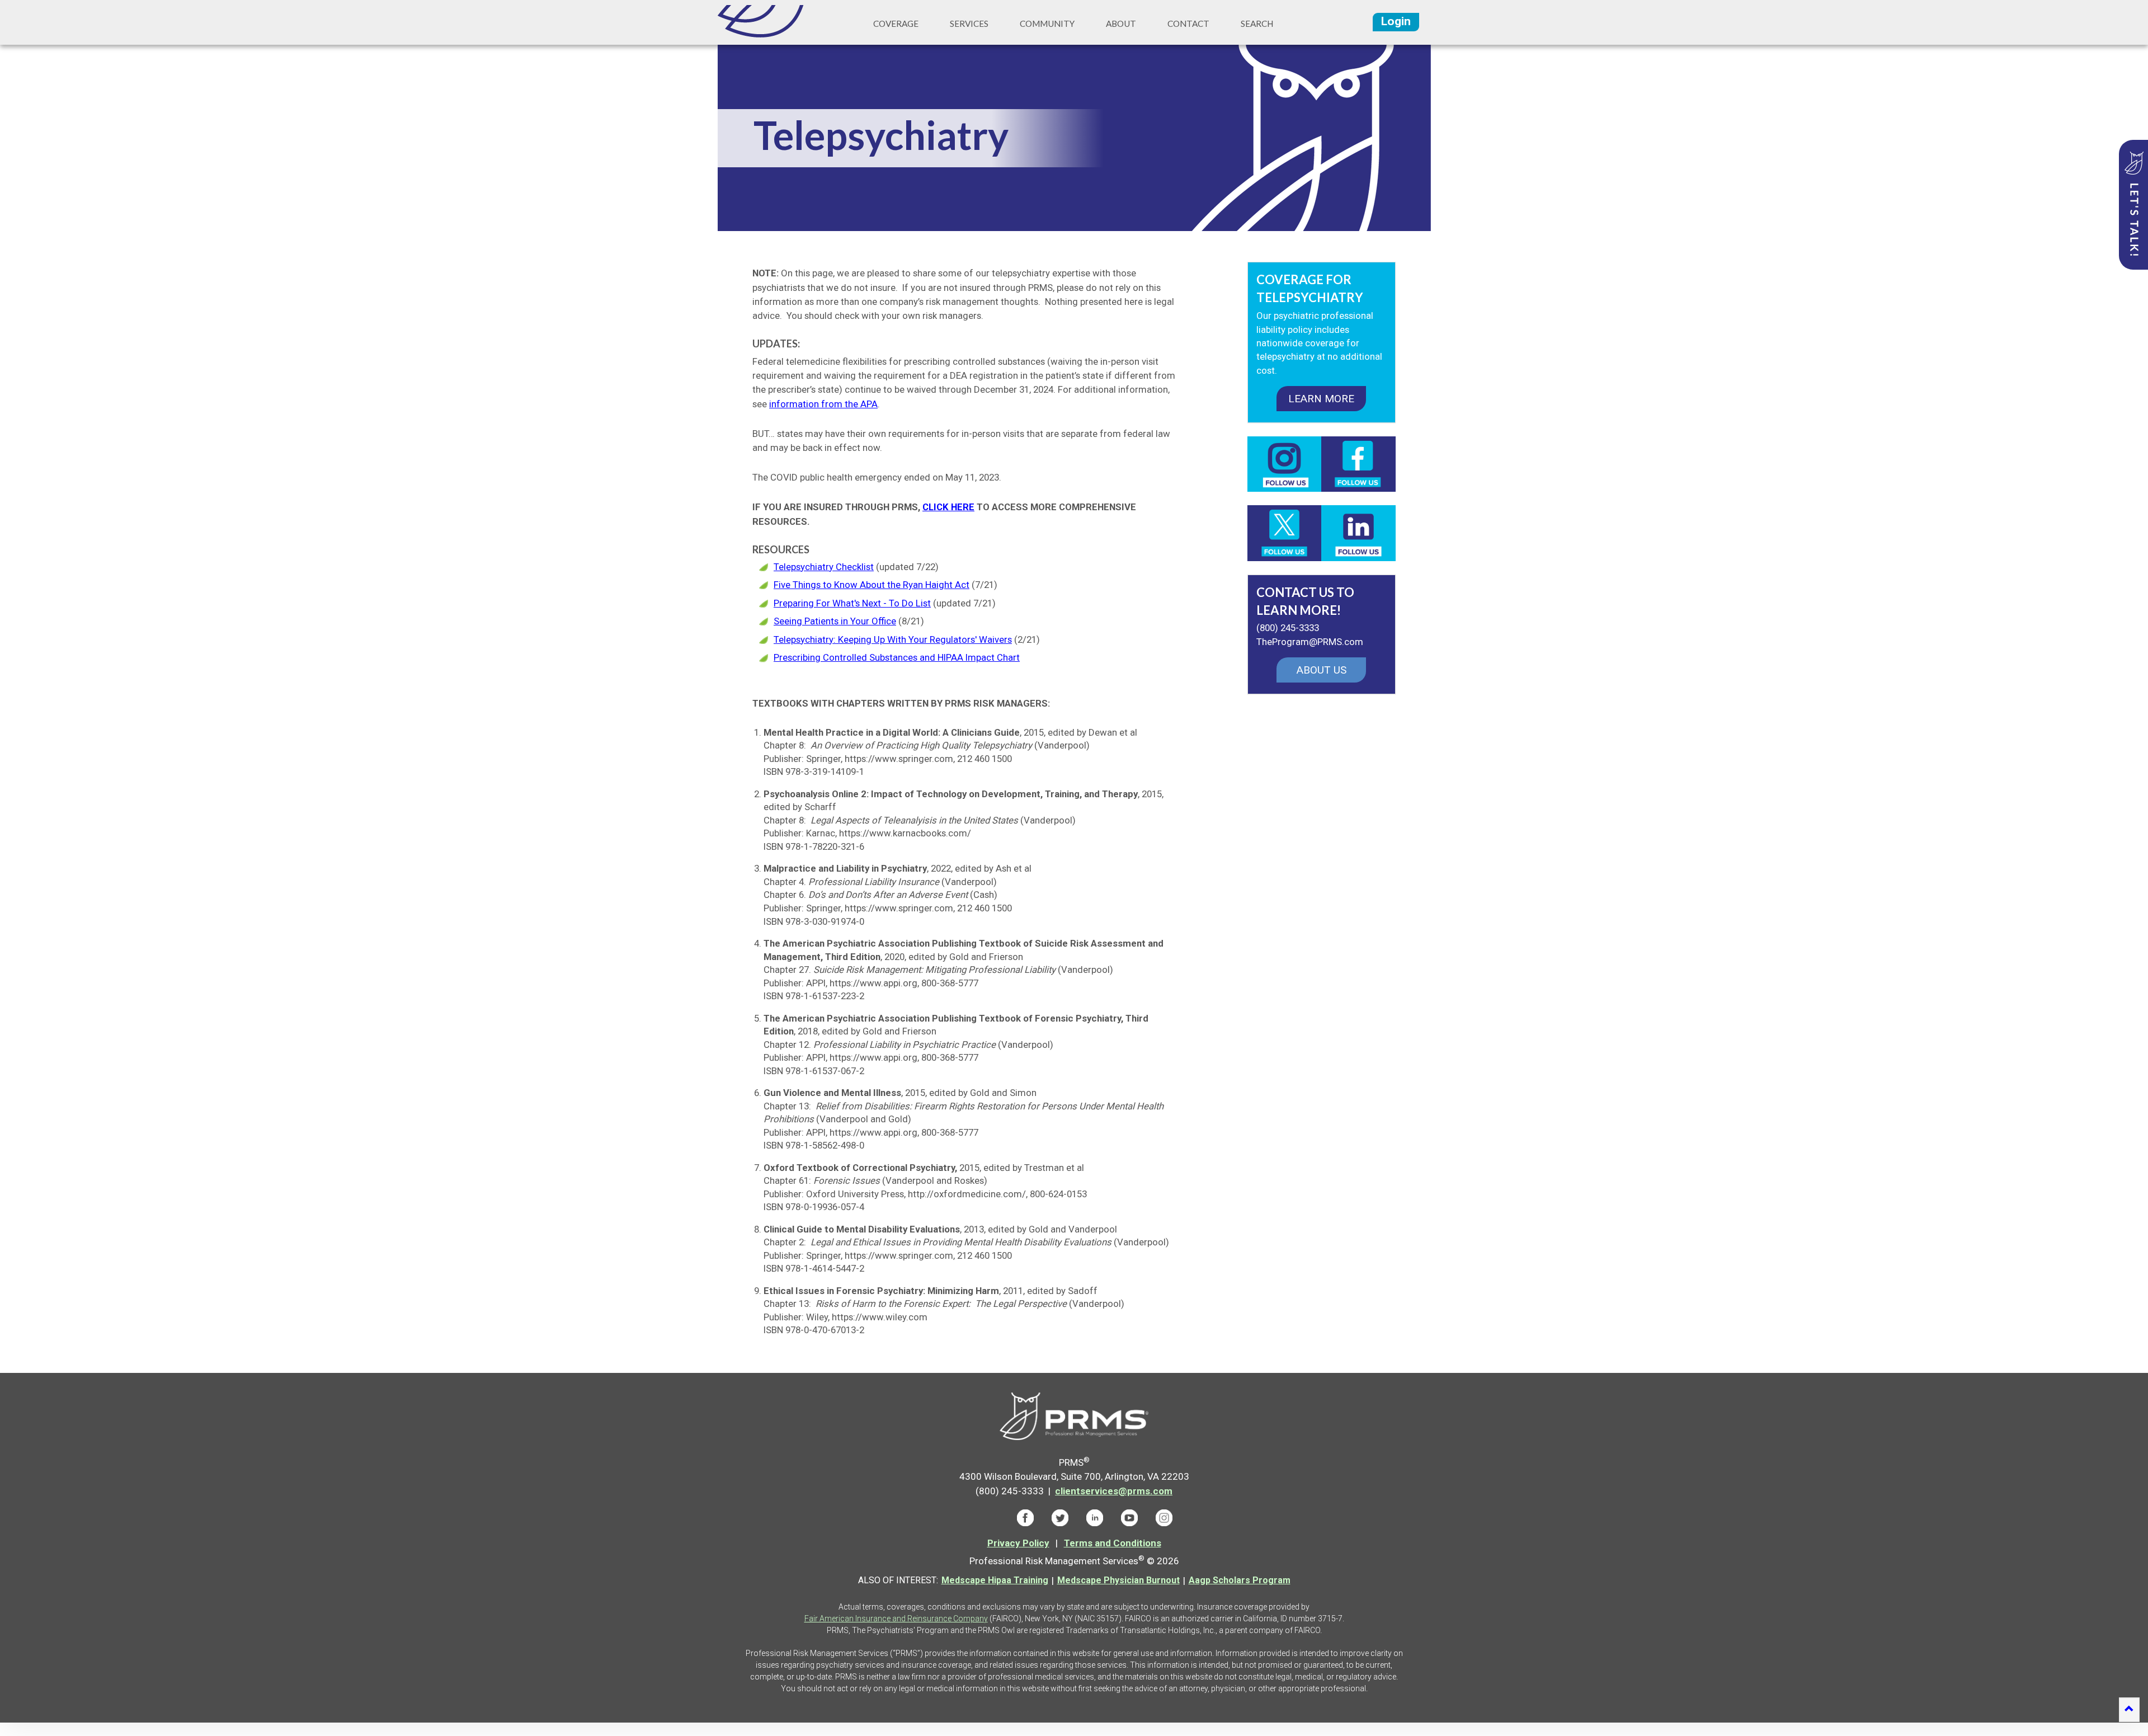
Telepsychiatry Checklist (824, 567)
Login (1396, 21)
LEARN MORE (1321, 399)
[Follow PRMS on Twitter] (1060, 1517)
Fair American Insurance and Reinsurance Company (896, 1619)
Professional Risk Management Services (769, 21)
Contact (1188, 23)
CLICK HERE (948, 507)
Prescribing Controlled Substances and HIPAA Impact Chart (897, 657)
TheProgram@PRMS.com (1310, 642)
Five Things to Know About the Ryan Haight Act (872, 585)
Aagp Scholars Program (1240, 1580)
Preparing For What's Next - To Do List (852, 603)
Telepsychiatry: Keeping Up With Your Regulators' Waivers (893, 639)
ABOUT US (1322, 670)
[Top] (2129, 1710)
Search (1257, 23)
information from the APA (823, 404)
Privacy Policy (1018, 1543)
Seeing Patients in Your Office (835, 621)
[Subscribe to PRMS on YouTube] (1129, 1517)
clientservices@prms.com (1114, 1491)
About (1121, 23)
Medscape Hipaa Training (995, 1580)
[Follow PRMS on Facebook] (1025, 1517)
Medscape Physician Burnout (1118, 1580)
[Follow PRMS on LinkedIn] (1095, 1517)
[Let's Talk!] (2133, 205)
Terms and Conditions (1113, 1543)
